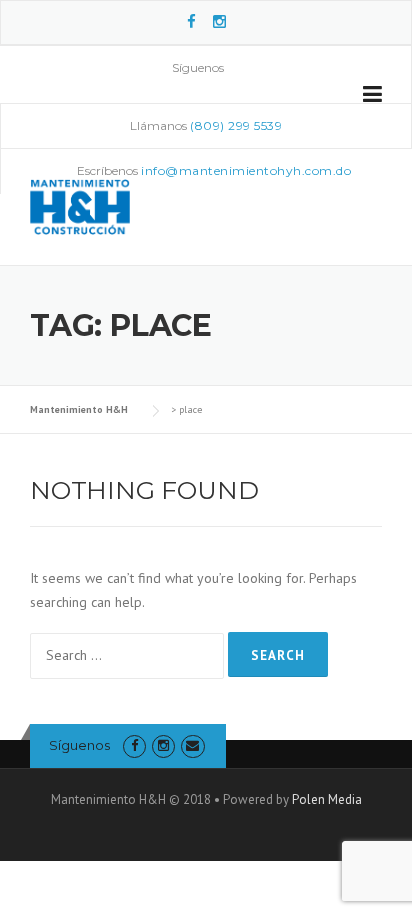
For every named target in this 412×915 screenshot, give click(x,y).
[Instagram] (219, 21)
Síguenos (79, 745)
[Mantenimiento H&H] (80, 205)
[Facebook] (191, 21)
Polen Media (327, 799)
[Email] (192, 745)
